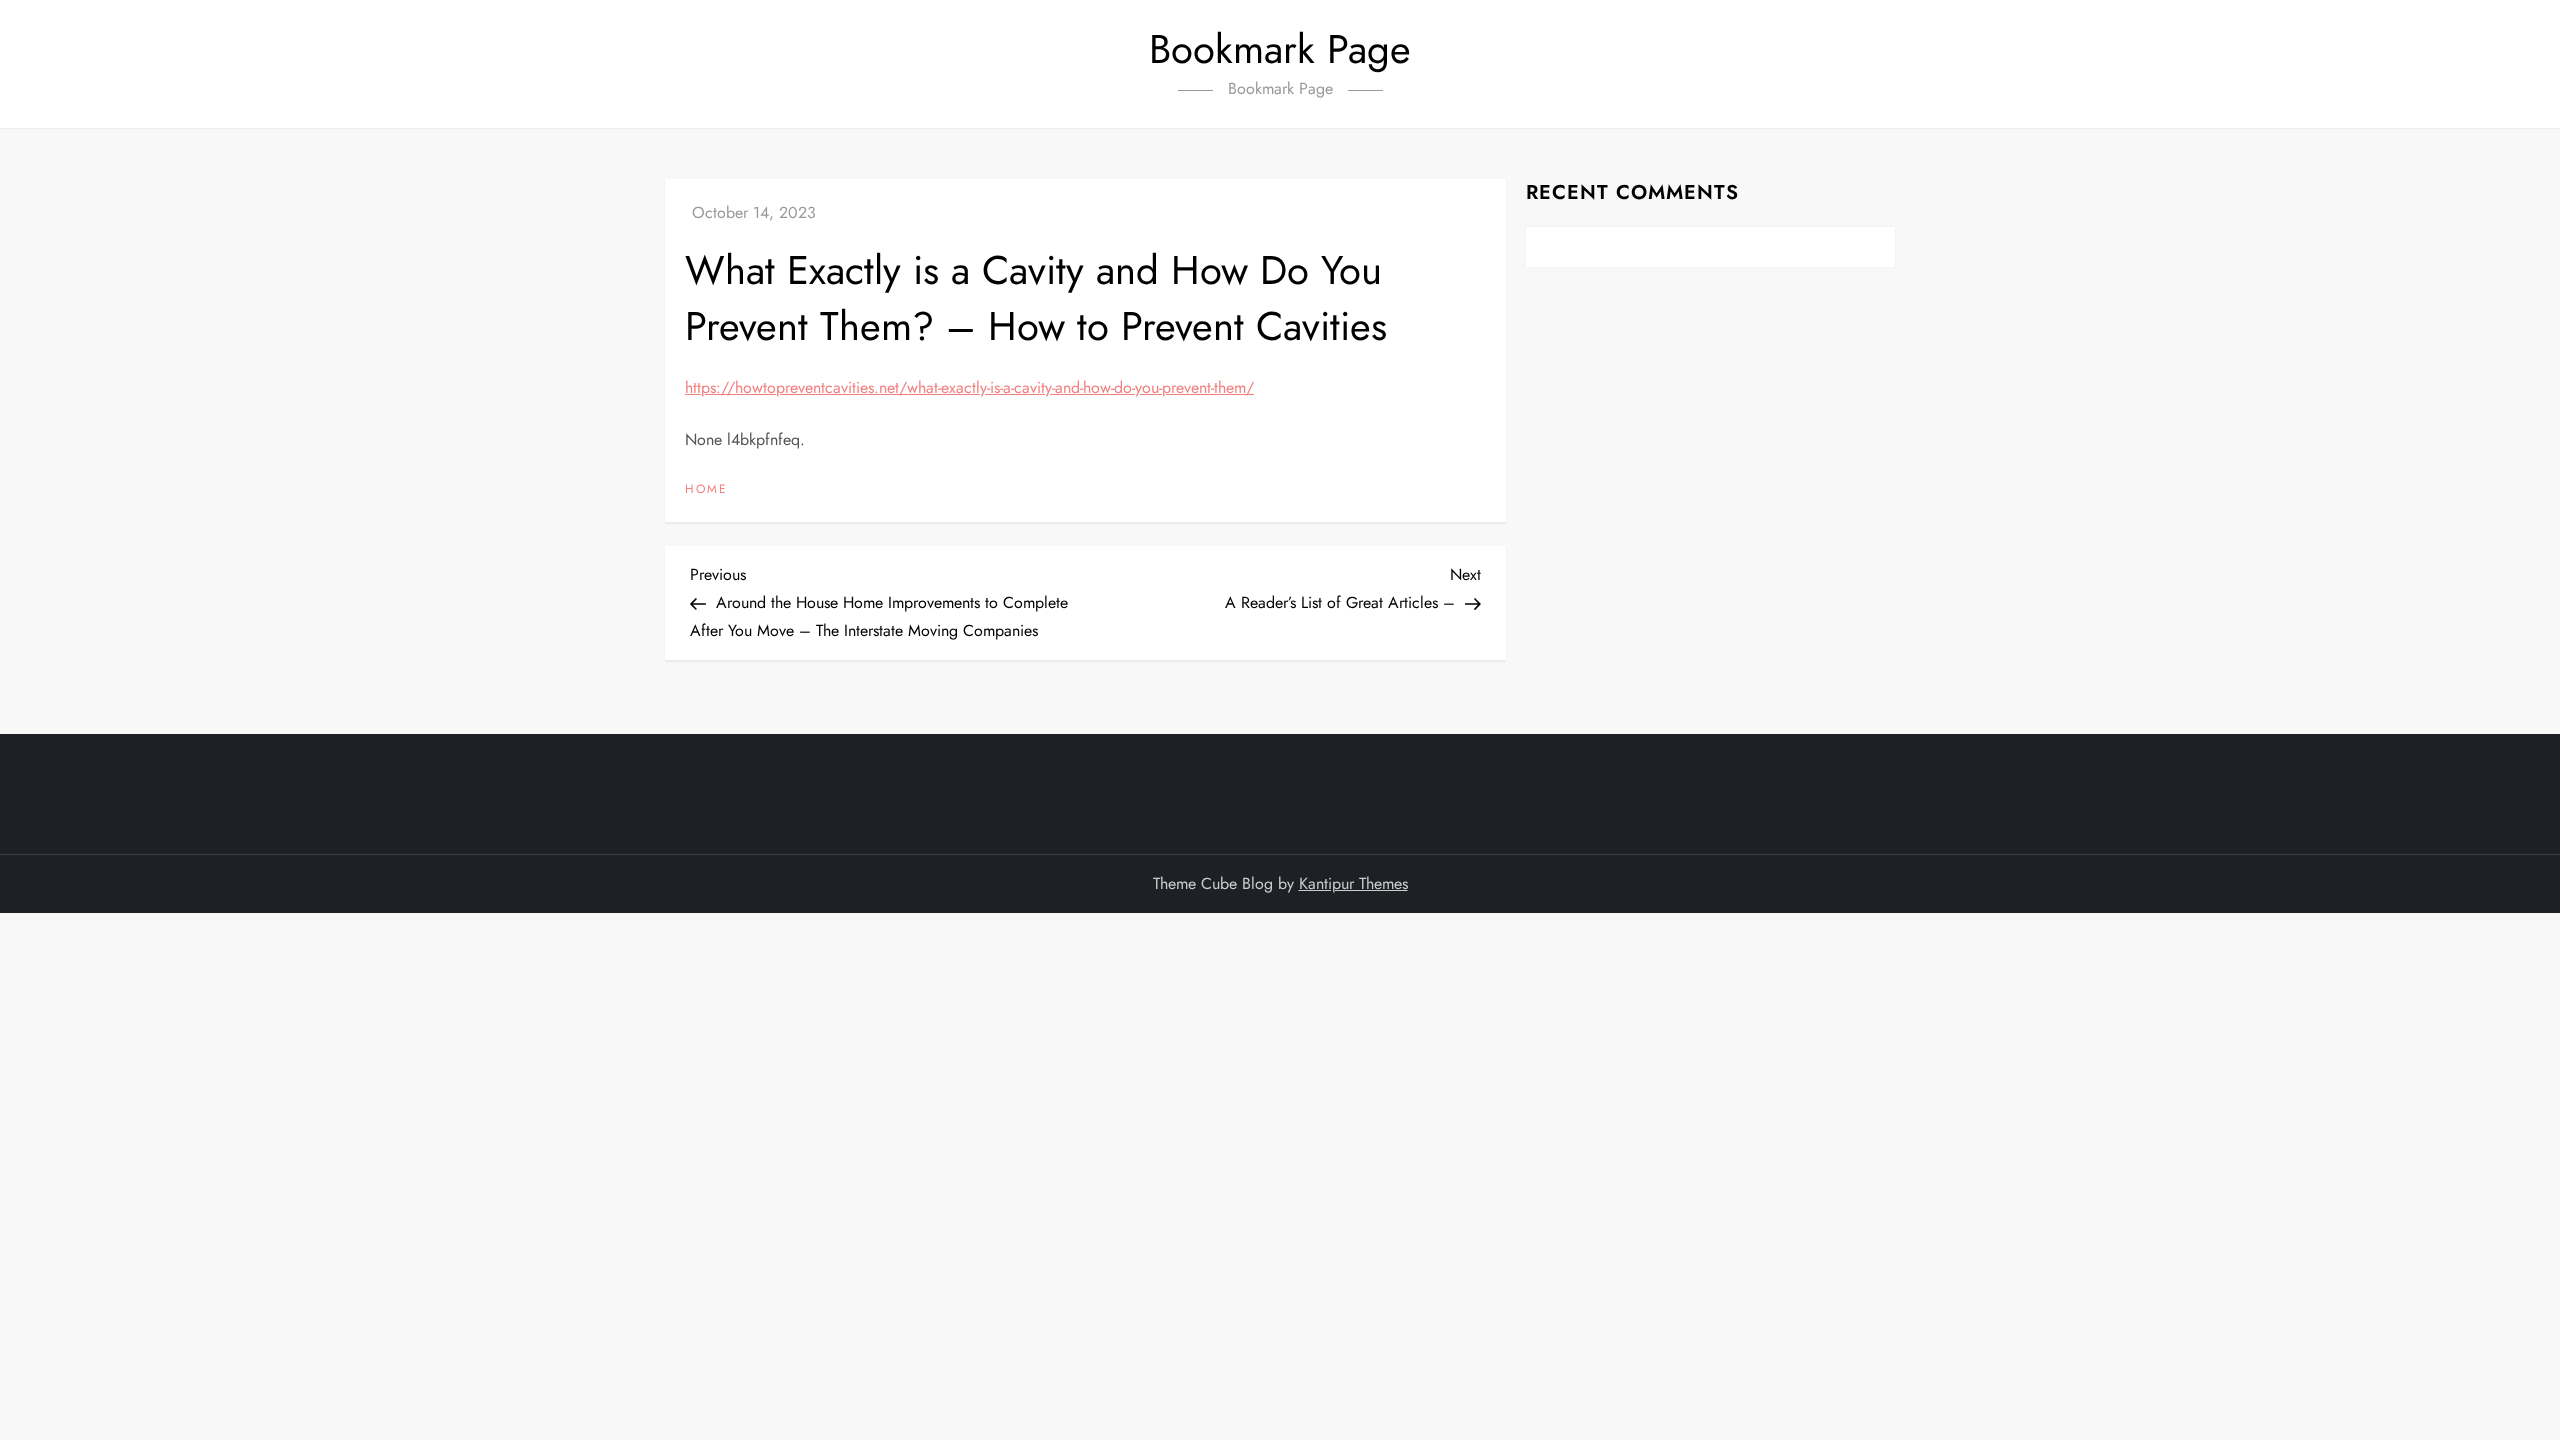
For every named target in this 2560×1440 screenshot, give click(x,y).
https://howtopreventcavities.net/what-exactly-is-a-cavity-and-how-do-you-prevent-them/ (969, 387)
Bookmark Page (1280, 49)
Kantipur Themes (1353, 883)
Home (706, 490)
